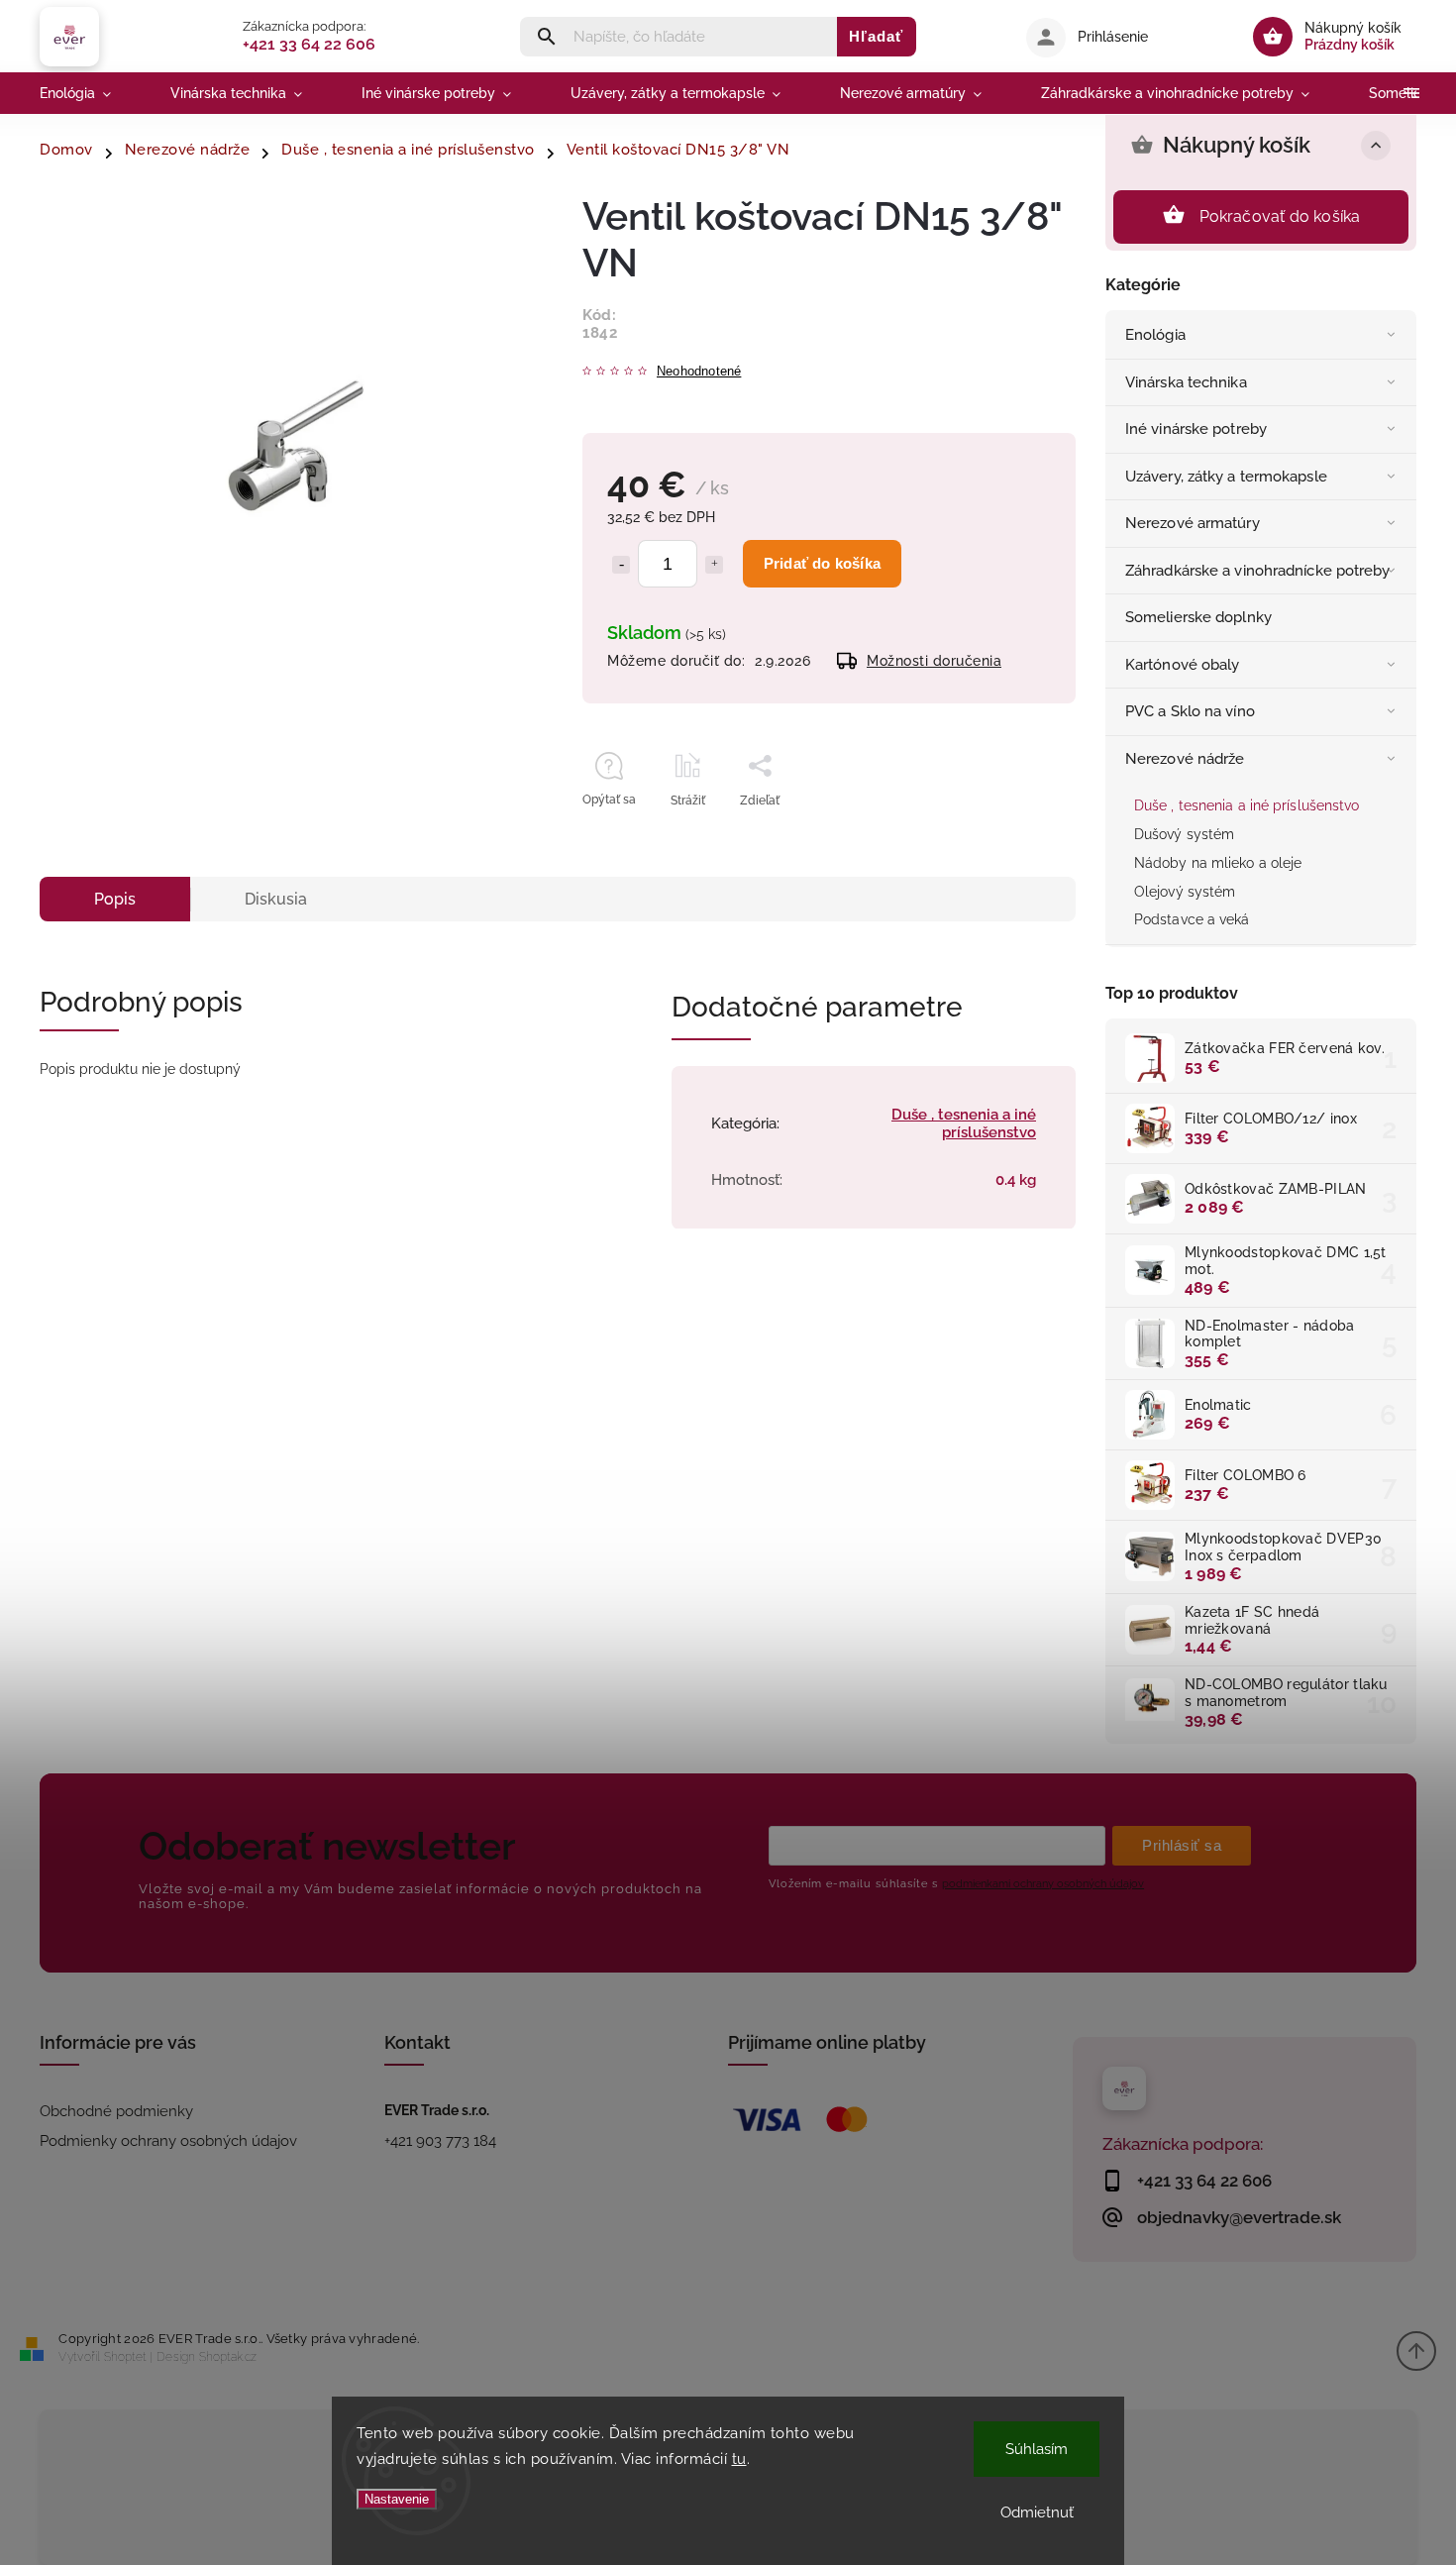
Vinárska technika (1186, 382)
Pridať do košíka (822, 563)
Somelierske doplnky (1198, 617)
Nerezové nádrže (1185, 759)
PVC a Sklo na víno (1190, 711)
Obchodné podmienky (116, 2111)
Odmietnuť (1037, 2512)
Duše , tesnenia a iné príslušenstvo (1247, 805)
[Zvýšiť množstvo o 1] (714, 565)
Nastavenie (397, 2499)
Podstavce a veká (1192, 919)
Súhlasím (1037, 2449)
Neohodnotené (699, 372)
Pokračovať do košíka (1280, 216)
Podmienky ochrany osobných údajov (168, 2141)
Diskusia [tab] (276, 899)
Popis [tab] (115, 899)
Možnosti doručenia (934, 661)
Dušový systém (1184, 834)
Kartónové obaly (1183, 665)
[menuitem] (90, 93)
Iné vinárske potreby (1196, 429)
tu (739, 2459)
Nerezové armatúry (1193, 523)
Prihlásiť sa (1182, 1845)
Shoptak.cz (228, 2357)
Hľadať (876, 36)
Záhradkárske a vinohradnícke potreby (1258, 571)
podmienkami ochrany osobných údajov (1043, 1883)
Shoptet (125, 2357)
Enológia (1155, 335)
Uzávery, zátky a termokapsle (1226, 477)
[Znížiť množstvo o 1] (621, 565)
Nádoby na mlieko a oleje (1218, 863)
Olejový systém (1185, 892)
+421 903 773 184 (440, 2141)
